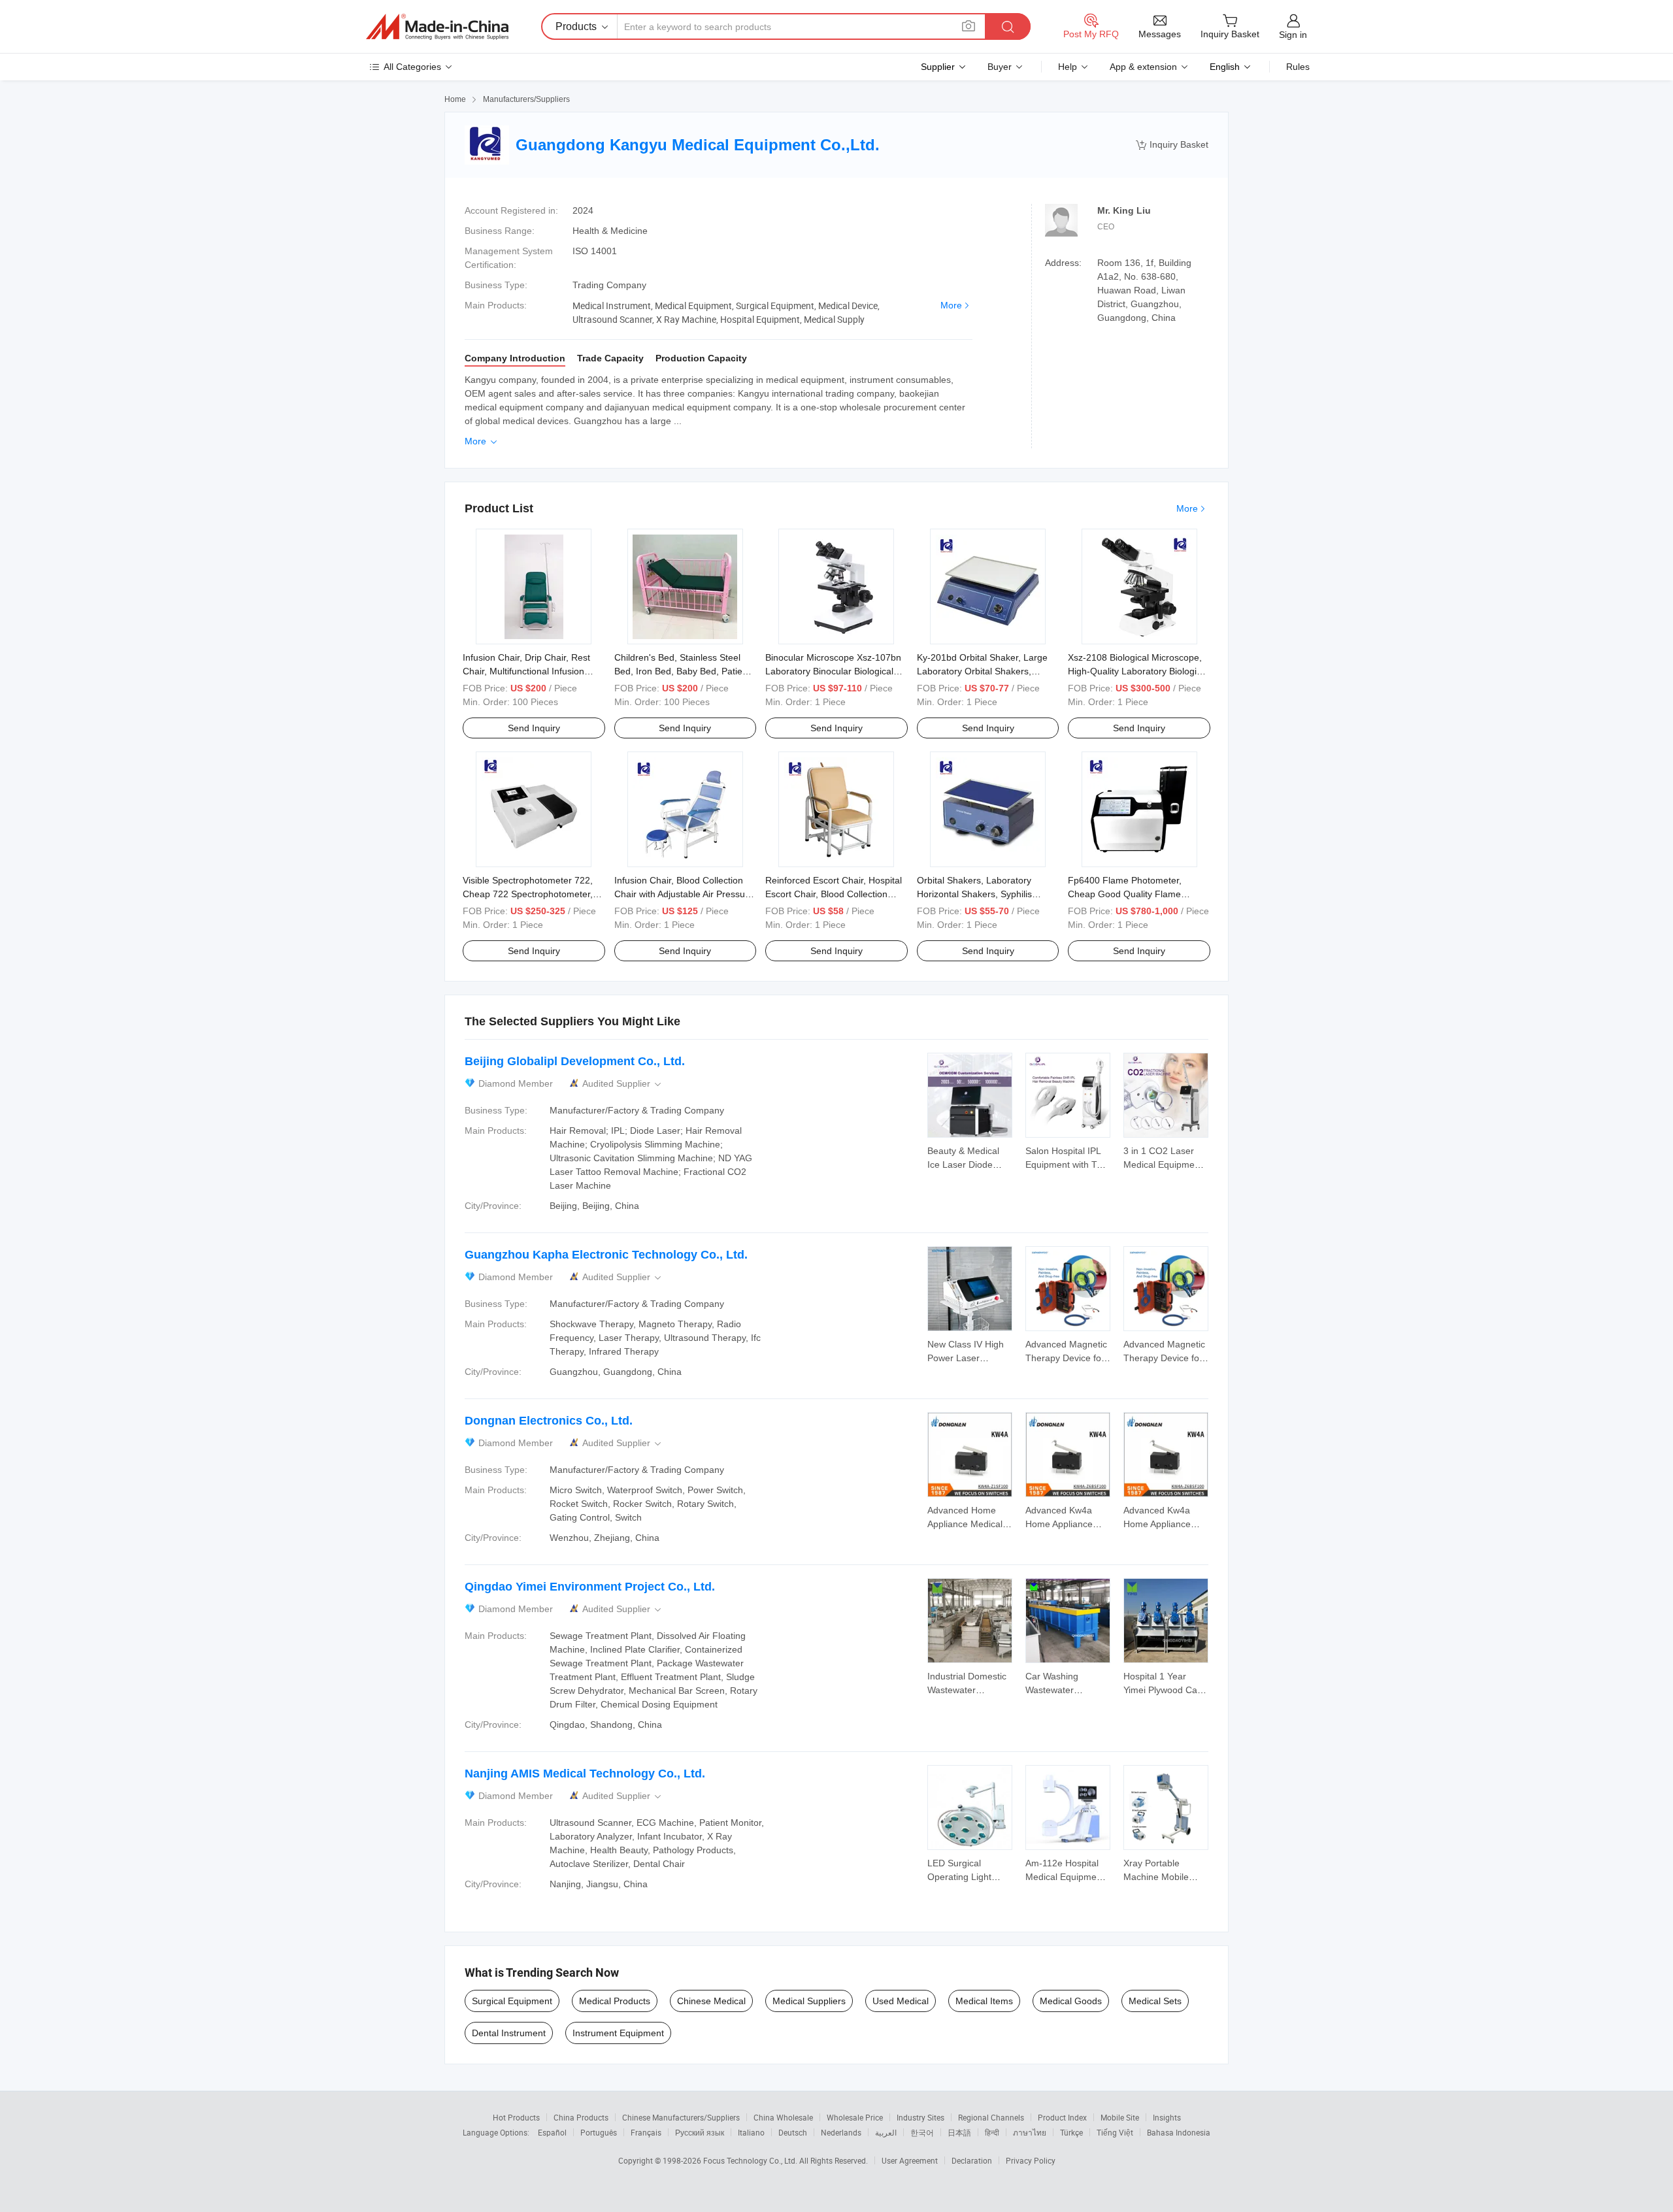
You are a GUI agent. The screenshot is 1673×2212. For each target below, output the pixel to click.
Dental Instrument (509, 2033)
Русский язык (700, 2132)
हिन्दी (992, 2132)
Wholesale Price (855, 2117)
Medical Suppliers (809, 2001)
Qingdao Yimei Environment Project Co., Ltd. (590, 1587)
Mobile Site (1120, 2117)
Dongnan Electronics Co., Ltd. (549, 1421)
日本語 (959, 2132)
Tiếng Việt (1115, 2132)
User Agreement (910, 2160)
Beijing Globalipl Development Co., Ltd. (575, 1061)
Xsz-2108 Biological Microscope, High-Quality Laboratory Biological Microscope (1138, 671)
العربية (886, 2132)
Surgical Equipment (512, 2001)
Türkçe (1071, 2132)
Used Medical (901, 2001)
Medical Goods (1071, 2001)
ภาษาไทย (1030, 2132)
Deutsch (793, 2132)
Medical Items (984, 2001)
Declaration (972, 2160)
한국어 (922, 2132)
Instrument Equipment (618, 2033)
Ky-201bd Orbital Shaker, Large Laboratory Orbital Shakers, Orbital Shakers (982, 671)
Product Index (1062, 2117)
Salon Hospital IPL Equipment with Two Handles (1067, 1164)
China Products (581, 2117)
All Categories (412, 67)
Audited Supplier (623, 1084)
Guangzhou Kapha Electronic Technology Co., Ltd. (606, 1255)
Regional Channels (991, 2117)
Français (646, 2132)
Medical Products (615, 2001)
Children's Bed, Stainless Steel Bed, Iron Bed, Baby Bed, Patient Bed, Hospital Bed (682, 671)
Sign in (1293, 35)
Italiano (751, 2132)
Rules (1298, 67)
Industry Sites (920, 2117)
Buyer (1000, 67)
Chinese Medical (711, 2001)
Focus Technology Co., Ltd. (751, 2160)
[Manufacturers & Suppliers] (437, 27)
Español (552, 2132)
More (951, 305)
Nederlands (841, 2132)
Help (1068, 67)
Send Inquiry (534, 728)
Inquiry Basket (1172, 145)
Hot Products (516, 2117)
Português (599, 2132)
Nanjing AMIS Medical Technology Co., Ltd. (585, 1774)
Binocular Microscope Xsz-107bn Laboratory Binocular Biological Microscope (833, 671)
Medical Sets (1155, 2001)
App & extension (1143, 67)
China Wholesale (783, 2117)
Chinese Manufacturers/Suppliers (681, 2117)
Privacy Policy (1031, 2160)
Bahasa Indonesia (1179, 2132)
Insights (1167, 2117)
